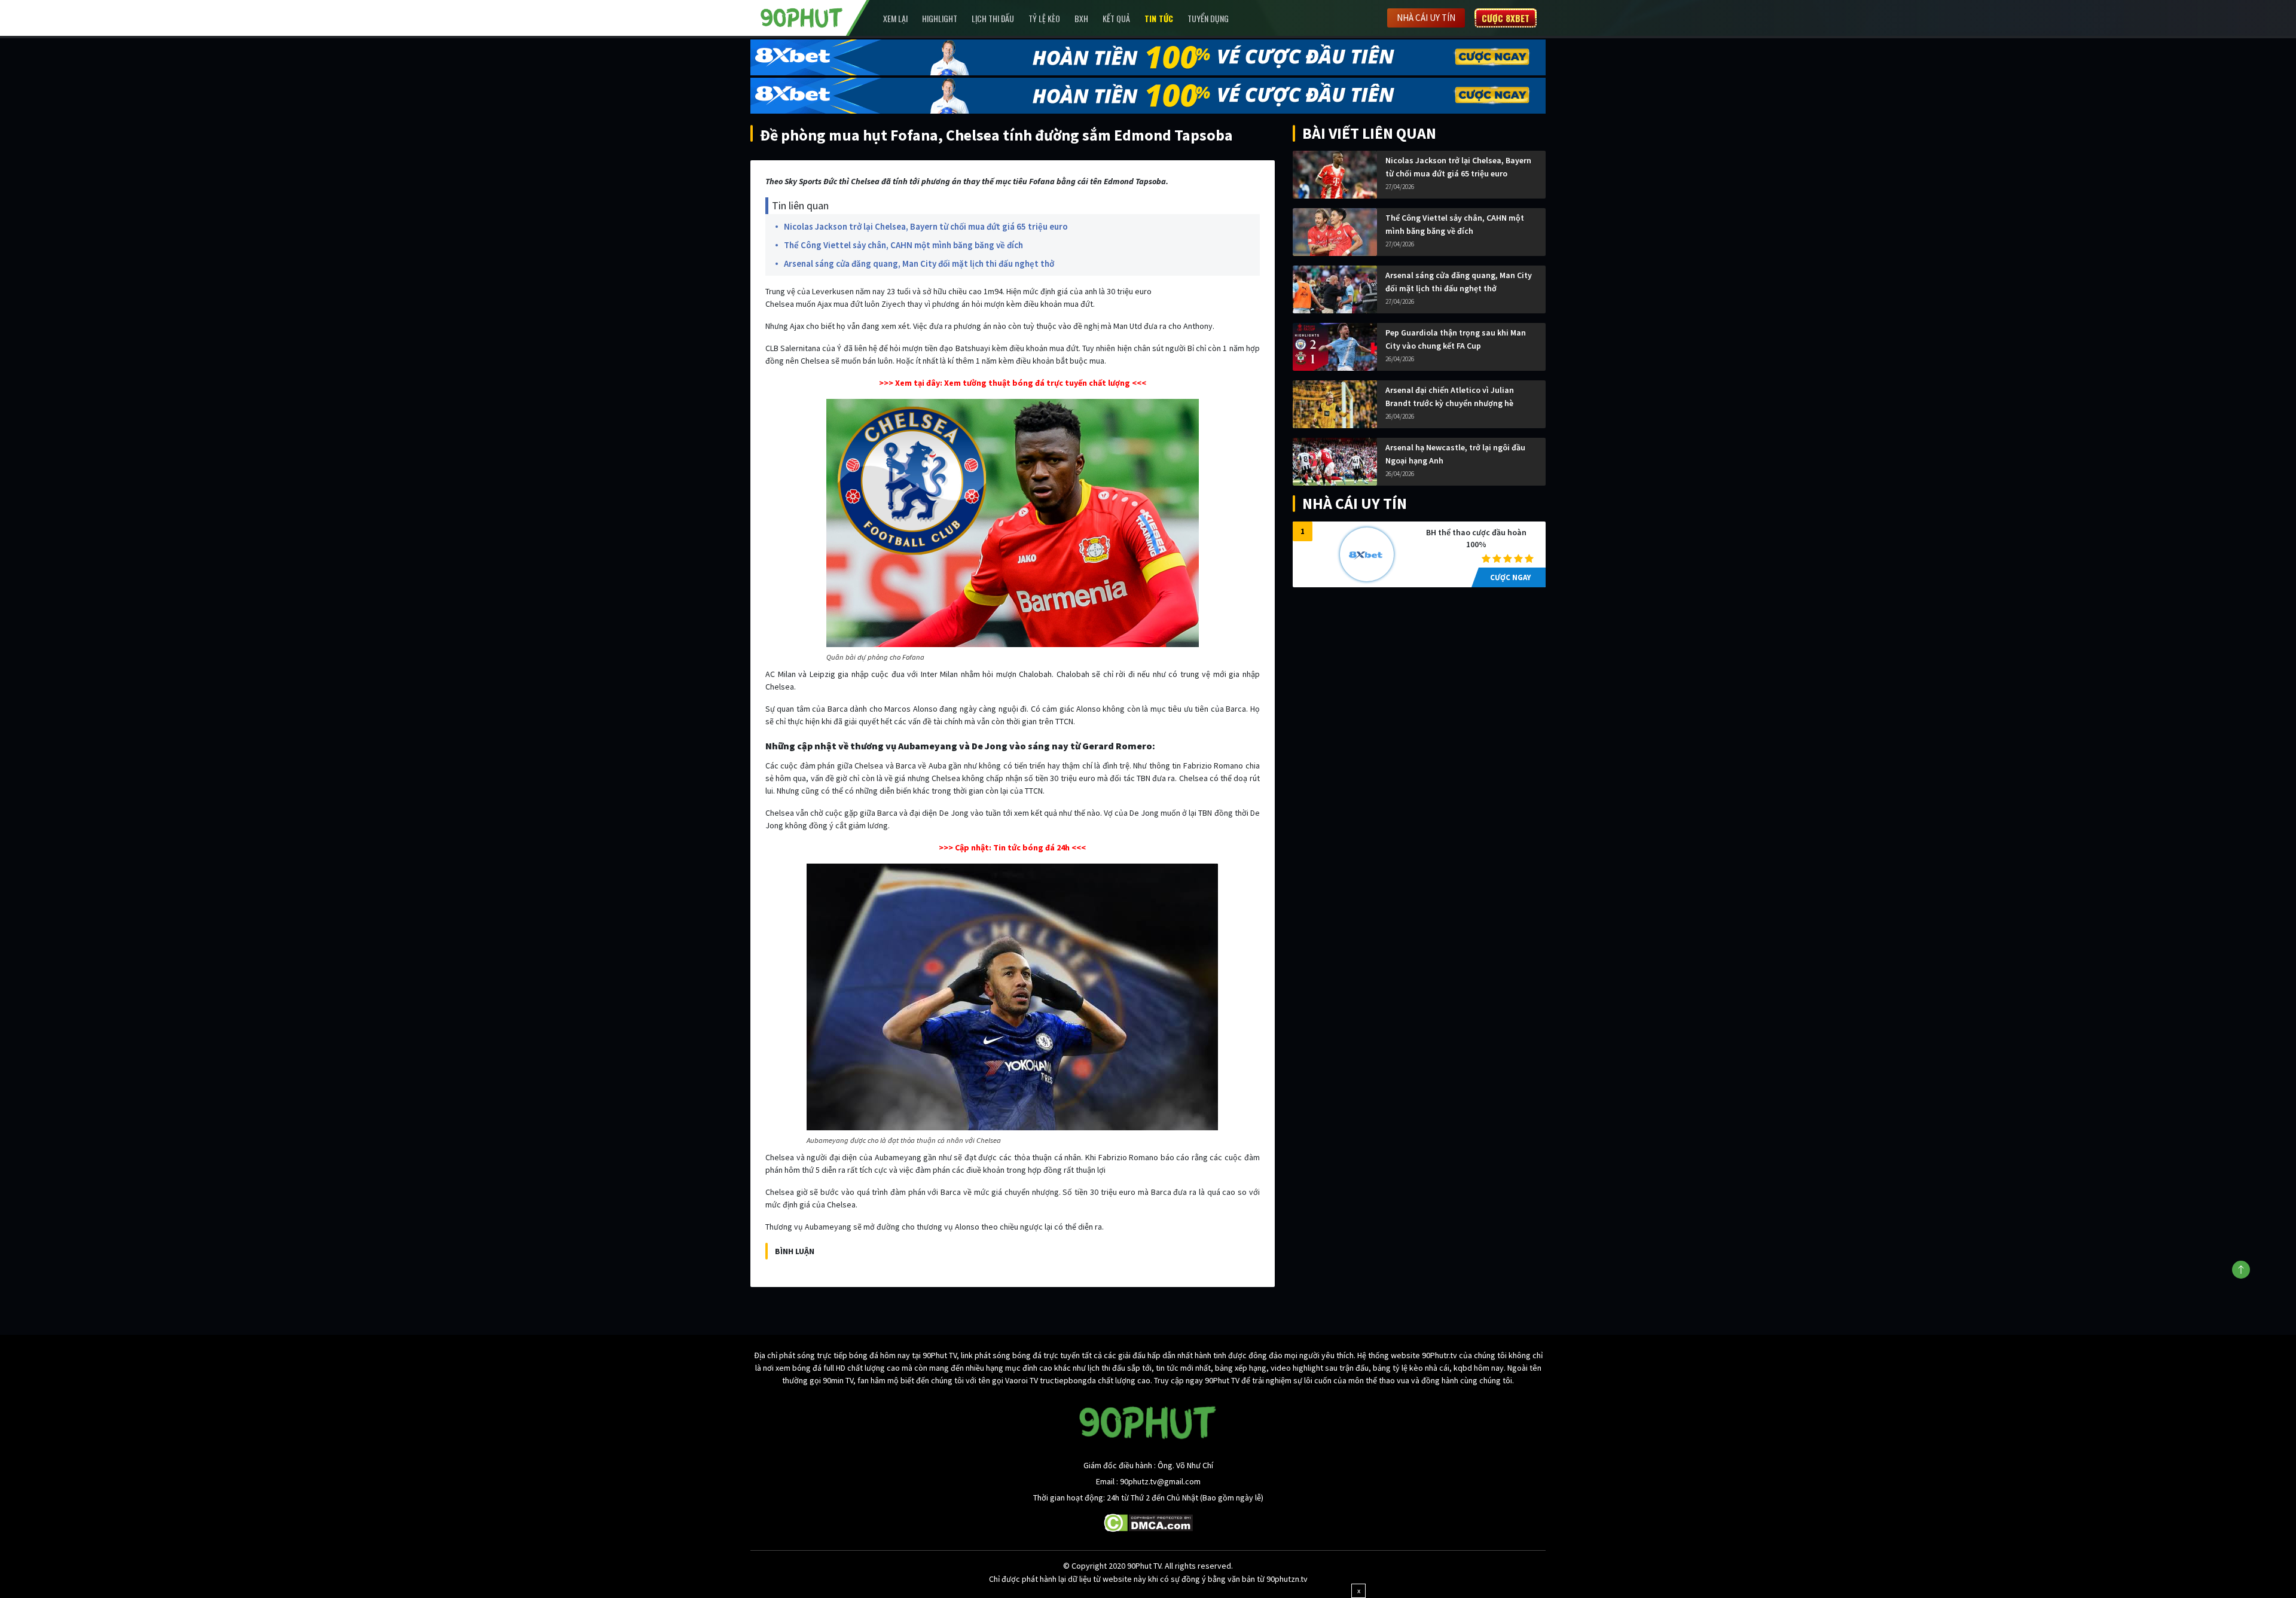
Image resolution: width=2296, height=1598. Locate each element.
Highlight (940, 18)
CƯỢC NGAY (1510, 577)
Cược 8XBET (1506, 18)
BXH (1081, 18)
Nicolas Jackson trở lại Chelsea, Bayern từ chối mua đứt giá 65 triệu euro (926, 226)
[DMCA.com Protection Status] (1148, 1522)
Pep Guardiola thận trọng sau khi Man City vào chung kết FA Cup (1456, 339)
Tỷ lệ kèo (1044, 18)
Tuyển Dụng (1208, 18)
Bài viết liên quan (1369, 133)
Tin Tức (1159, 18)
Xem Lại (895, 18)
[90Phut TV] (802, 17)
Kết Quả (1116, 18)
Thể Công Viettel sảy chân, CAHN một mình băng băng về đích (903, 245)
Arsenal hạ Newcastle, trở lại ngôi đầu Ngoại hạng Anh (1455, 454)
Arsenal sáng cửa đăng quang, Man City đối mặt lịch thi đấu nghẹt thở (919, 263)
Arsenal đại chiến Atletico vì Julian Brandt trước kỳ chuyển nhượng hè (1450, 397)
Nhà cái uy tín (1426, 18)
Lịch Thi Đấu (993, 18)
